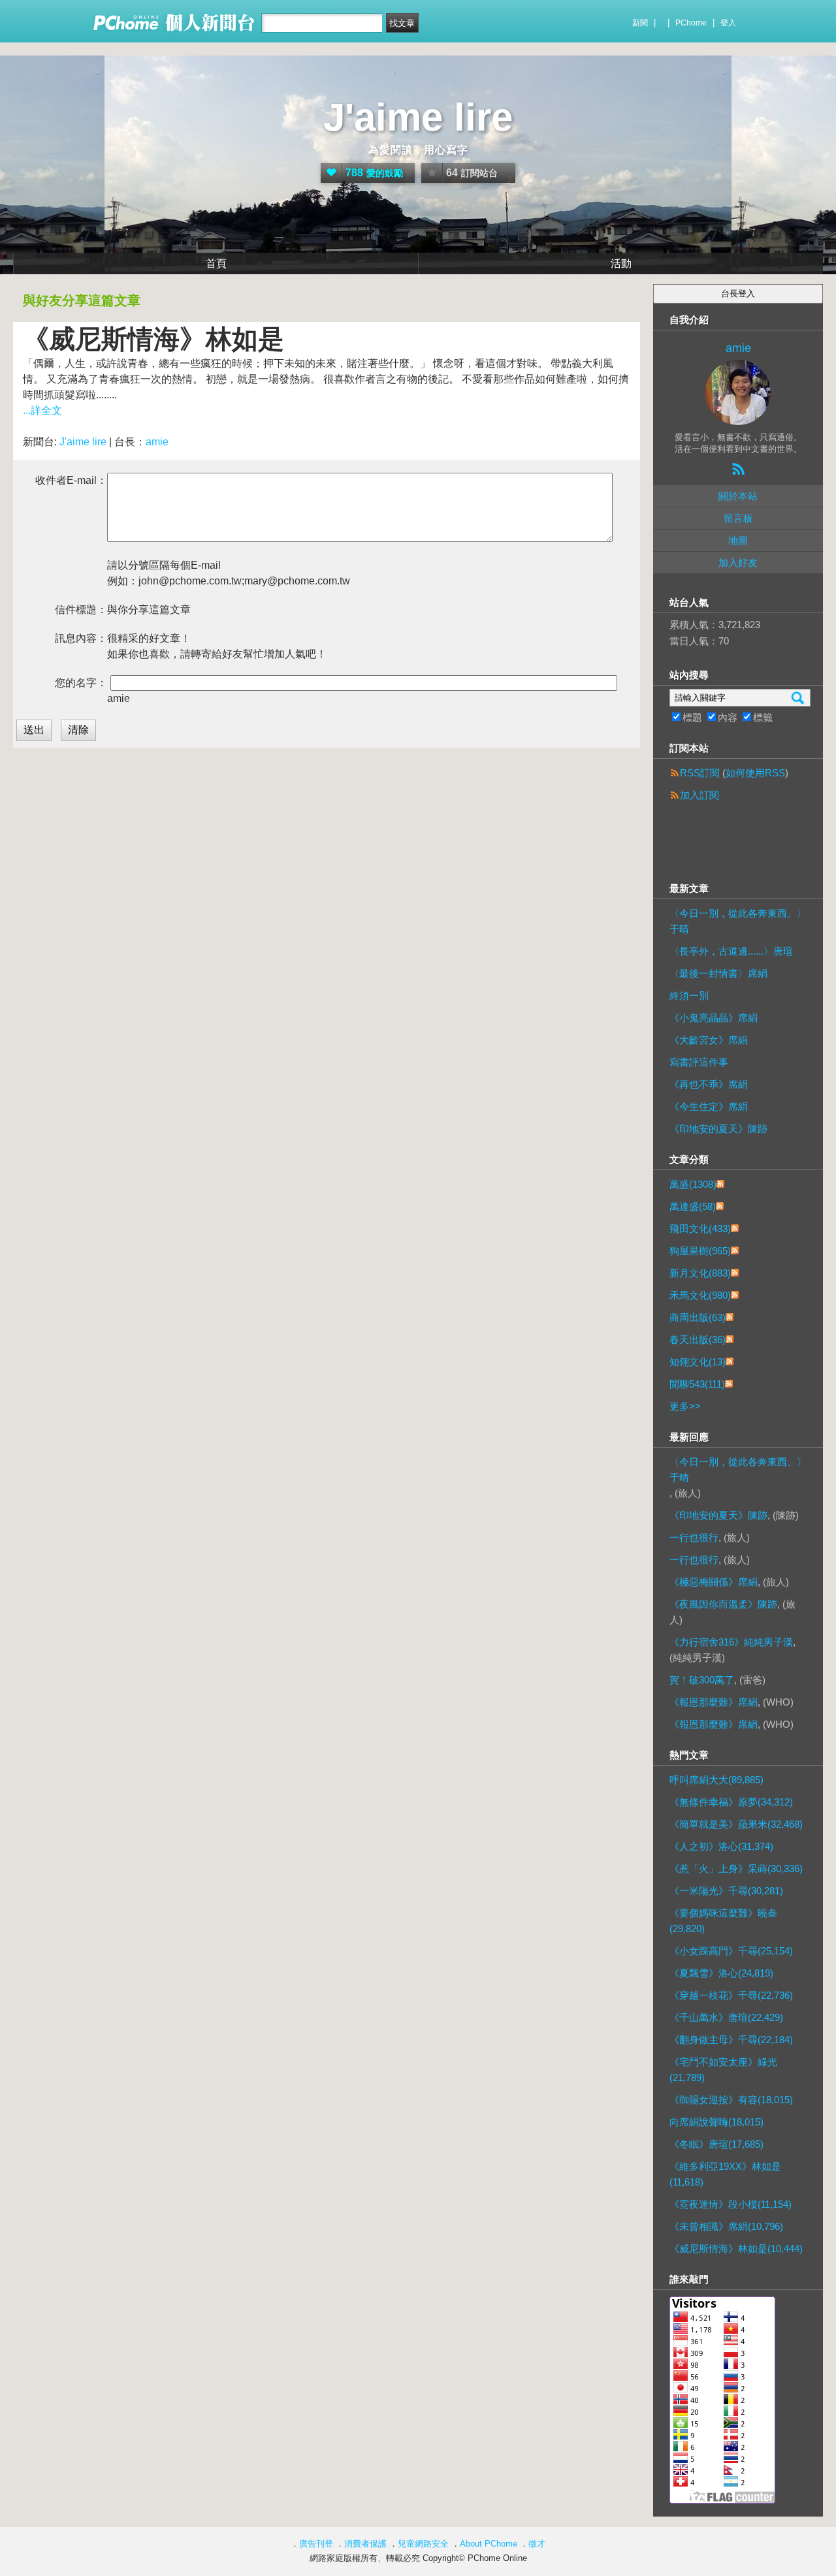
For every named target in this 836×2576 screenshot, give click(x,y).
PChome (691, 23)
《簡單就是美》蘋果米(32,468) (736, 1824)
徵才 (537, 2544)
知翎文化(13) (698, 1362)
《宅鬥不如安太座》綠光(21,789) (723, 2070)
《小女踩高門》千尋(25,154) (731, 1951)
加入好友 (738, 563)
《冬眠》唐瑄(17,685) (716, 2144)
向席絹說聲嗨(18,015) (716, 2122)
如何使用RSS (755, 773)
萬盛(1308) (693, 1184)
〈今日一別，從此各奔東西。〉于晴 (738, 921)
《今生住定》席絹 (709, 1106)
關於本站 (738, 496)
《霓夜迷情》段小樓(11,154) (731, 2204)
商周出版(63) (698, 1317)
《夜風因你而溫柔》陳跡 (723, 1604)
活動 (621, 263)
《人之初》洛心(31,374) (721, 1846)
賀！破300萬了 (702, 1680)
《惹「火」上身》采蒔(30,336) (736, 1868)
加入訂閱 (699, 795)
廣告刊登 (316, 2544)
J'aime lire (418, 117)
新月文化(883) (700, 1273)
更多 (685, 1406)
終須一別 (689, 995)
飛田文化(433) (700, 1229)
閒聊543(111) (697, 1384)
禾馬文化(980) (700, 1295)
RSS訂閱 (700, 773)
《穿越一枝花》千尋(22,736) (731, 1995)
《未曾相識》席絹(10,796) (726, 2226)
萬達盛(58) (693, 1206)
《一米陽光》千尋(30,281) (726, 1891)
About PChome (489, 2544)
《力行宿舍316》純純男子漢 (731, 1642)
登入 (728, 23)
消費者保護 (365, 2544)
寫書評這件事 (699, 1062)
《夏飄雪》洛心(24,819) (721, 1973)
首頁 (216, 263)
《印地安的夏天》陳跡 (718, 1129)
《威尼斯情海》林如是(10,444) (736, 2249)
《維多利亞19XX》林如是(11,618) (725, 2174)
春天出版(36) (698, 1340)
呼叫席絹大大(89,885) (716, 1780)
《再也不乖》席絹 (709, 1084)
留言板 (738, 518)
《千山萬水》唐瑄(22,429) (726, 2017)
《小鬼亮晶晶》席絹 (714, 1018)
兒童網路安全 (423, 2544)
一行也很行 (694, 1537)
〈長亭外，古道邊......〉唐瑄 (731, 951)
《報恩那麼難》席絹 (714, 1702)
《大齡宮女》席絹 (709, 1040)
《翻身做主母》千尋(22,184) (731, 2040)
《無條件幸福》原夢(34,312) (731, 1802)
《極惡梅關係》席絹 (714, 1582)
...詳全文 (42, 410)
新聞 (640, 23)
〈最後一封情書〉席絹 (718, 973)
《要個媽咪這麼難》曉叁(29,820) (723, 1921)
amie (157, 442)
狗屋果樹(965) (700, 1251)
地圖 (738, 540)
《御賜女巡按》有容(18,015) (731, 2100)
